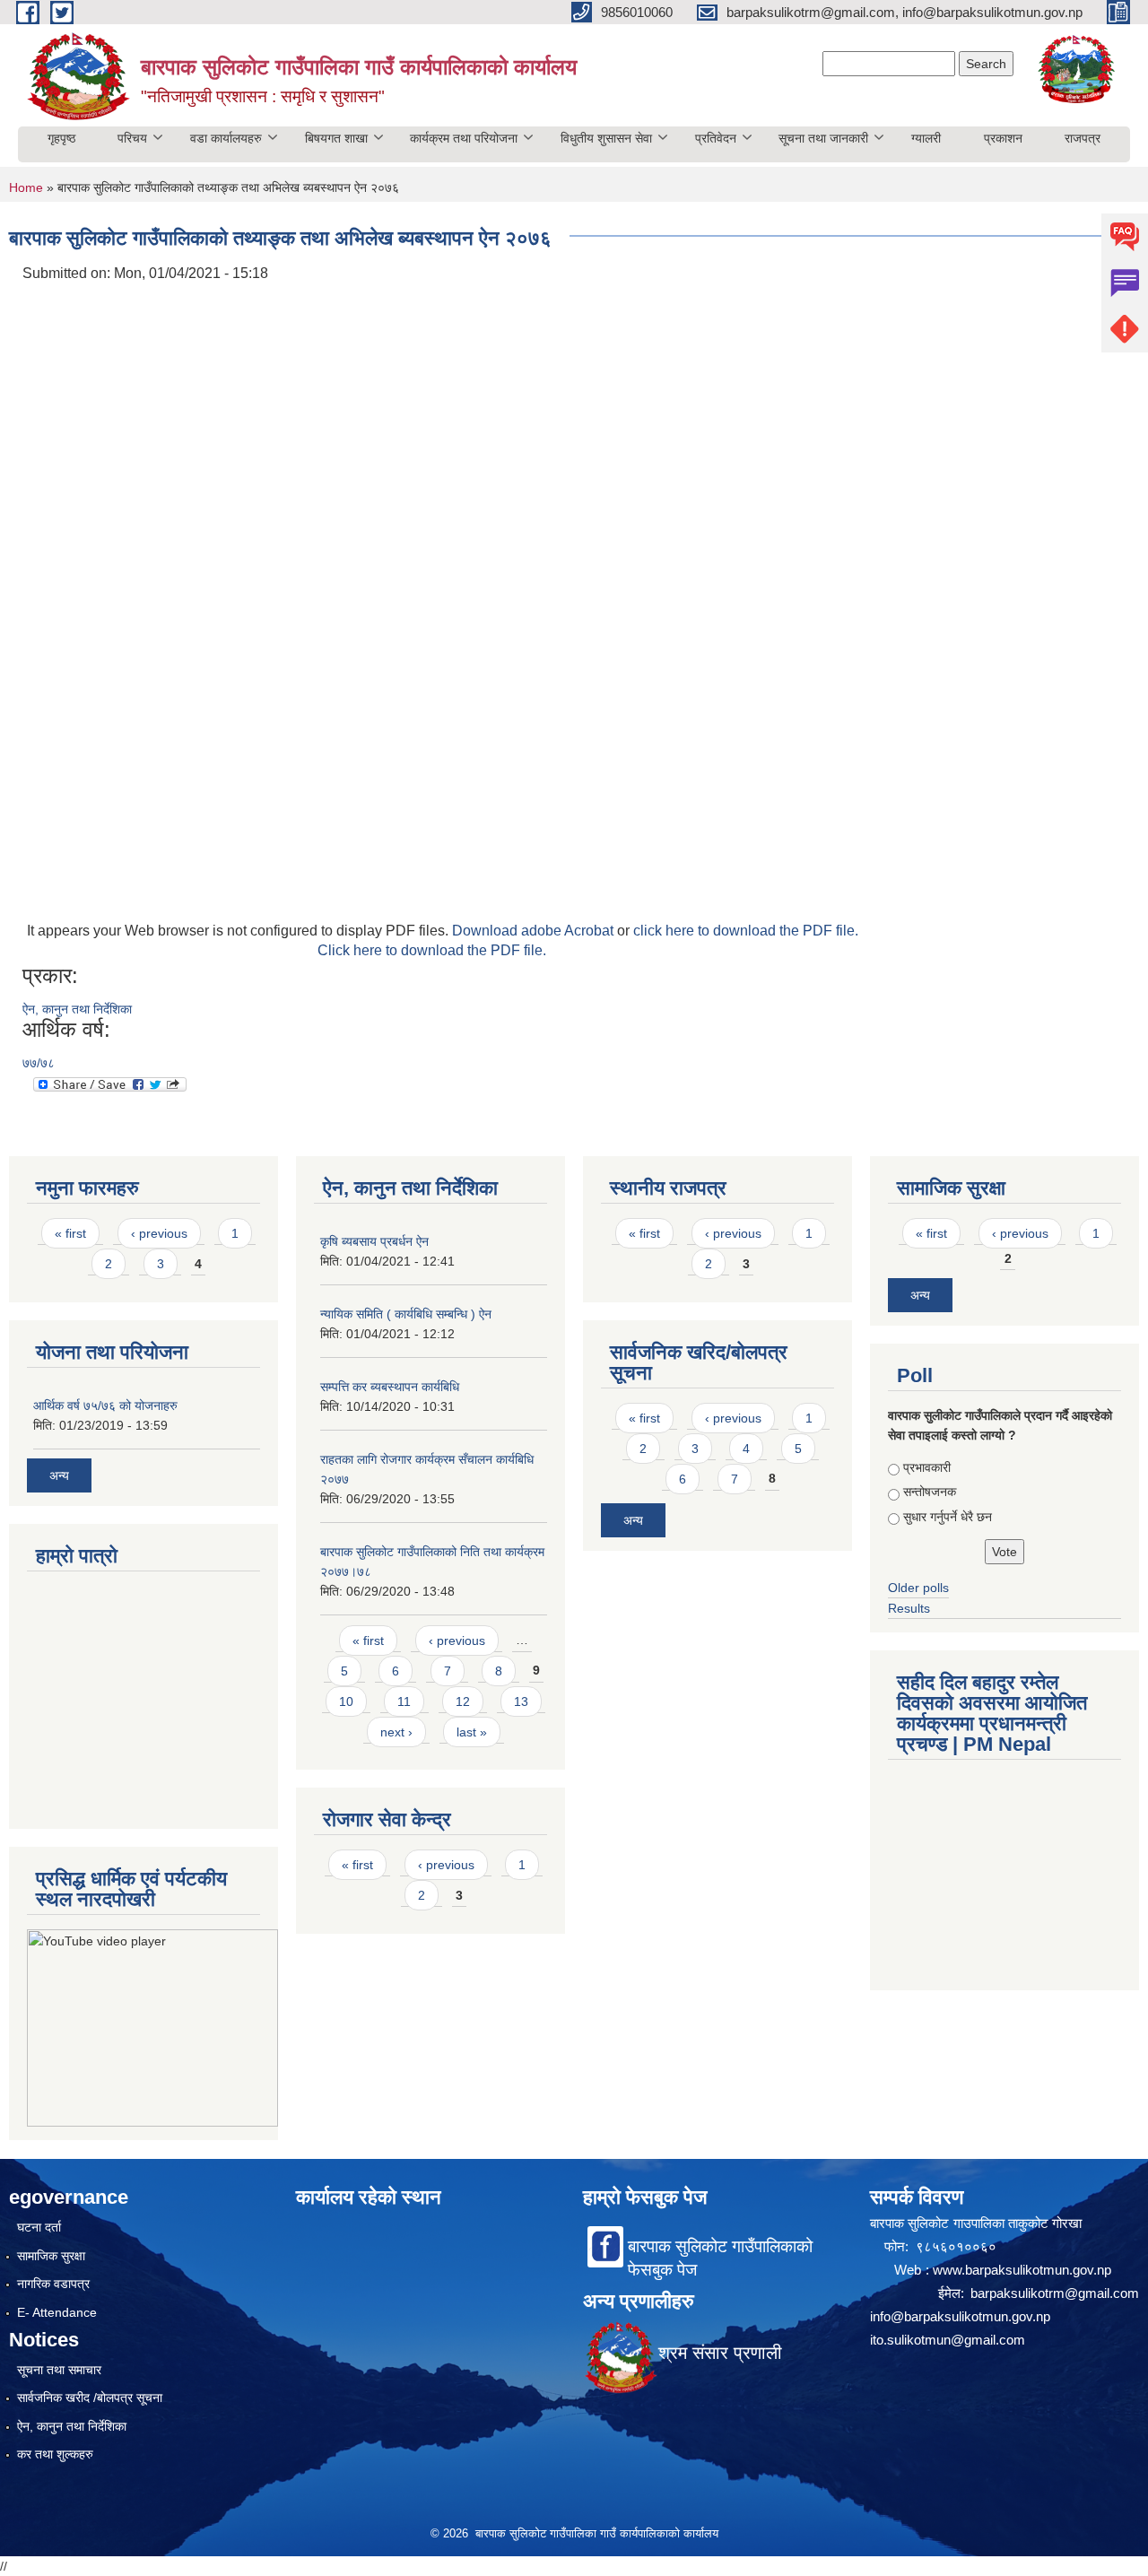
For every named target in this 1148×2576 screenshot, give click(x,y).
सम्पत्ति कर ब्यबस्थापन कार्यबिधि (390, 1387)
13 (521, 1701)
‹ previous (159, 1233)
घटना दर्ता (39, 2227)
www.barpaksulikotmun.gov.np (1024, 2270)
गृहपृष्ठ (61, 138)
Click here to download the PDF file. (432, 950)
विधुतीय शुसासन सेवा (606, 138)
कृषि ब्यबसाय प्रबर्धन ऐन (374, 1241)
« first (70, 1233)
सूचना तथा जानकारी (823, 138)
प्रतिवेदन (716, 138)
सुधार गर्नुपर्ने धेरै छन (948, 1517)
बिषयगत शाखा (336, 138)
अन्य (59, 1475)
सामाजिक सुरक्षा (51, 2256)
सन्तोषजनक (930, 1492)
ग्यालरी (926, 138)
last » (472, 1732)
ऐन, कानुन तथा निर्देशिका (77, 1009)
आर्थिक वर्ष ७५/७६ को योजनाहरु (105, 1405)
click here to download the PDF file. (746, 931)
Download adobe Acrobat (535, 931)
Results (909, 1608)
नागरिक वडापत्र (53, 2284)
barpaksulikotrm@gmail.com (1055, 2293)
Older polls (918, 1588)
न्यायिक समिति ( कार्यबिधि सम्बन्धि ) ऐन (406, 1314)
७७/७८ (39, 1063)
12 (463, 1701)
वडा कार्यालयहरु (226, 138)
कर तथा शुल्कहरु (55, 2454)
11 (404, 1701)
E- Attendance (57, 2312)
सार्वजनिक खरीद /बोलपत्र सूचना (90, 2398)
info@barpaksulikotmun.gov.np (960, 2316)
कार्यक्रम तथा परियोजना (464, 138)
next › (396, 1732)
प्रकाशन (1003, 138)
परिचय (132, 138)
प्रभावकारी (927, 1467)
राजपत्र (1083, 138)
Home (26, 187)
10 (346, 1701)
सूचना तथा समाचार (59, 2370)
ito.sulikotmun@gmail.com (948, 2340)
